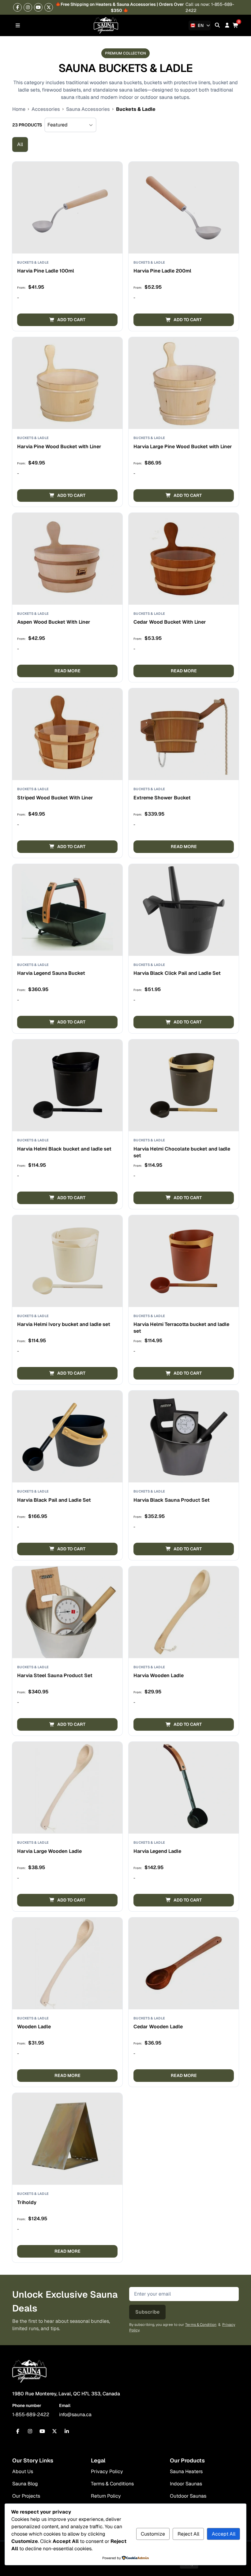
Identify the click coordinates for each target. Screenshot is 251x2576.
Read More (67, 671)
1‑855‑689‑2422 (31, 2415)
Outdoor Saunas (188, 2496)
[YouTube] (42, 2431)
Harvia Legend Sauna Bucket (51, 973)
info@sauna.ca (75, 2415)
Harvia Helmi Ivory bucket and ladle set (64, 1324)
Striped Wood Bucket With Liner (55, 798)
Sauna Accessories (88, 109)
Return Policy (106, 2496)
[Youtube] (38, 7)
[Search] (217, 25)
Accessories (46, 109)
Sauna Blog (25, 2484)
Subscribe (147, 2312)
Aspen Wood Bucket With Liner (54, 622)
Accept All (224, 2534)
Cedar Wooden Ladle (158, 2027)
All (20, 144)
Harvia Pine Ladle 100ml (46, 271)
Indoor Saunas (186, 2484)
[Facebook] (17, 7)
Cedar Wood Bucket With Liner (170, 622)
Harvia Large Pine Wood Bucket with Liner (183, 447)
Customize (153, 2534)
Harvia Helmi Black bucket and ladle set (64, 1149)
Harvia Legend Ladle (157, 1851)
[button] (67, 320)
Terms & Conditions (112, 2484)
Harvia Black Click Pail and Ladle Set (177, 973)
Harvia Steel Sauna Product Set (55, 1675)
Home (19, 109)
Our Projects (26, 2496)
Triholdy (27, 2202)
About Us (23, 2471)
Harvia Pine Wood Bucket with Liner (59, 447)
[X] (49, 7)
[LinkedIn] (67, 2431)
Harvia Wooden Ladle (159, 1675)
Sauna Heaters (186, 2471)
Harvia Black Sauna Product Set (172, 1500)
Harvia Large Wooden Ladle (49, 1851)
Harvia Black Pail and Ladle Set (54, 1500)
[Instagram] (28, 7)
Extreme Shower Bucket (162, 798)
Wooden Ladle (34, 2027)
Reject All (188, 2534)
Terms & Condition (201, 2325)
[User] (227, 25)
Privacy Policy (107, 2471)
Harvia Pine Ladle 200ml (162, 271)
